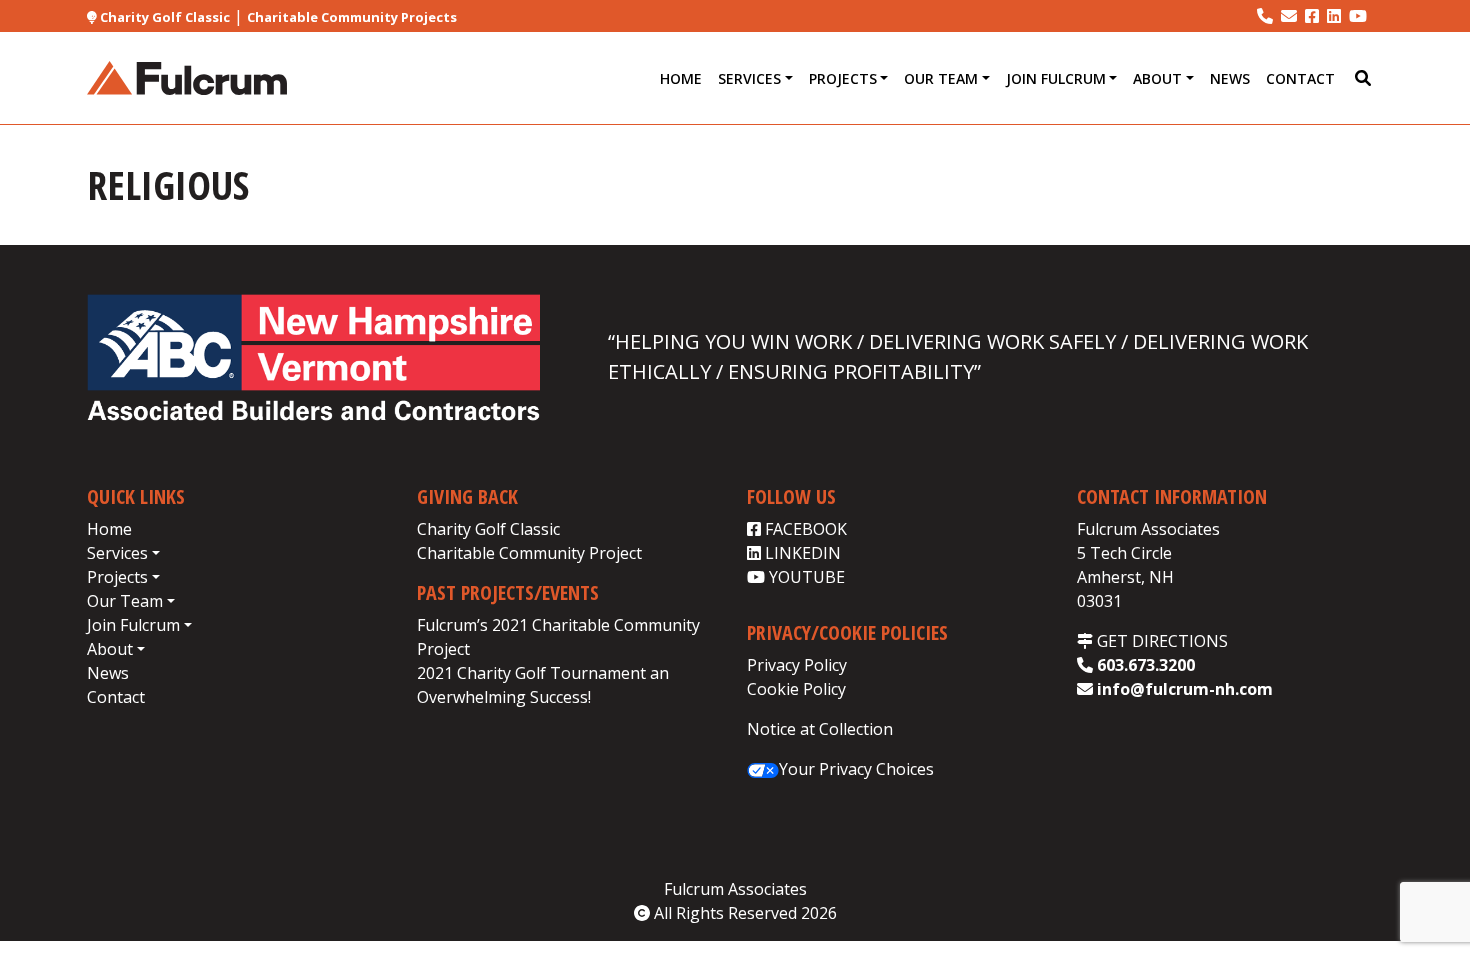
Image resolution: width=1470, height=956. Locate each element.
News (1230, 78)
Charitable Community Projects (352, 17)
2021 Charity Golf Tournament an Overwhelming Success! (543, 685)
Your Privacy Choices (856, 769)
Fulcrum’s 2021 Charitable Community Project (558, 637)
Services (749, 78)
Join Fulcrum (1056, 78)
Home (681, 78)
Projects (843, 78)
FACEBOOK (804, 529)
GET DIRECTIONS (1160, 641)
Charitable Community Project (529, 553)
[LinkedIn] (1334, 16)
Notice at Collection (820, 729)
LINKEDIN (801, 553)
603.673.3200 (1144, 665)
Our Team (941, 78)
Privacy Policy (797, 665)
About (1157, 78)
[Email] (1289, 16)
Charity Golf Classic (163, 17)
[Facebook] (1312, 16)
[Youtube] (1358, 16)
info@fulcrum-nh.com (1183, 689)
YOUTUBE (805, 577)
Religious (168, 184)
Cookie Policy (796, 689)
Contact (1300, 78)
